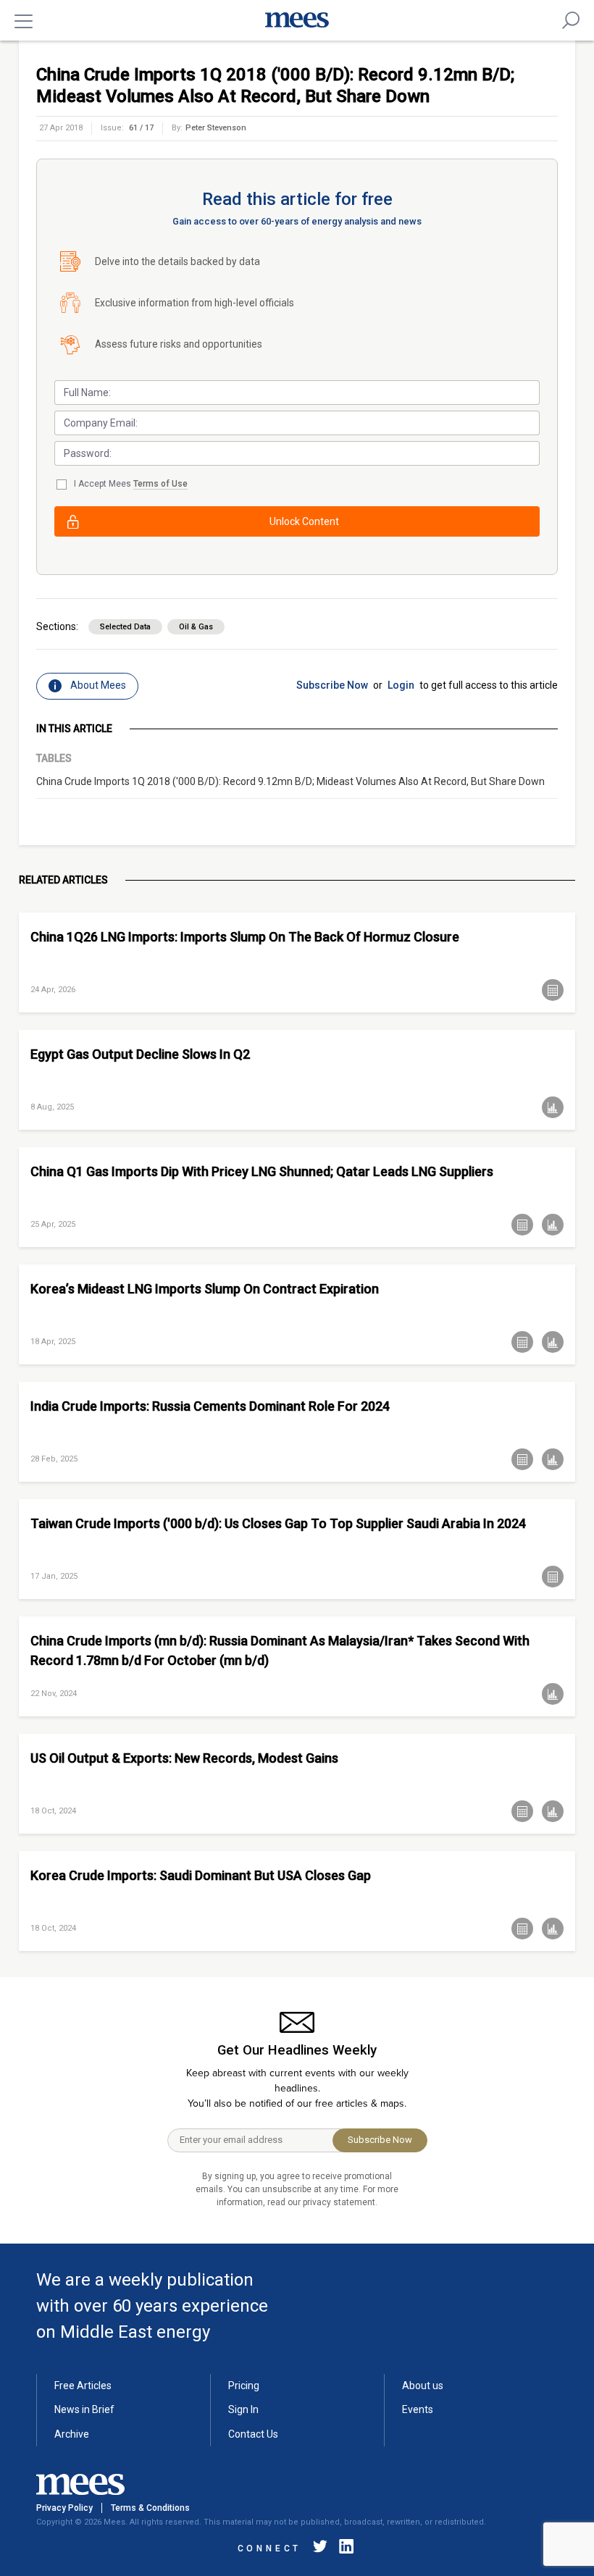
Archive (72, 2434)
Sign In (243, 2409)
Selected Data (125, 627)
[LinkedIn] (343, 2549)
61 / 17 (141, 128)
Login (401, 685)
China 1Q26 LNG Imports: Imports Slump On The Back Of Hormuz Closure (245, 937)
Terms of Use (160, 484)
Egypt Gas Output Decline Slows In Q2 (140, 1054)
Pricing (244, 2386)
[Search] (571, 20)
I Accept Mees (131, 484)
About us (423, 2386)
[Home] (297, 20)
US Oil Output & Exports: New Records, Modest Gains (184, 1758)
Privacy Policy (64, 2508)
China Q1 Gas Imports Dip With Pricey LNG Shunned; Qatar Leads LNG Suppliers (262, 1171)
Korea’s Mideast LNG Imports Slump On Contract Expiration (205, 1289)
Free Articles (83, 2386)
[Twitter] (320, 2549)
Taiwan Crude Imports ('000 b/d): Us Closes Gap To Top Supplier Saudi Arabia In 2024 (278, 1523)
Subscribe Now (332, 685)
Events (418, 2409)
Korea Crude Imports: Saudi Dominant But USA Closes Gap (201, 1875)
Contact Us (253, 2434)
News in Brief (84, 2409)
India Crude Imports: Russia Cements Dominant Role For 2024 (210, 1406)
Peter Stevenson (216, 128)
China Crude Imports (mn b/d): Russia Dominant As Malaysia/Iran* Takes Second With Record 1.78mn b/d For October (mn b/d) (280, 1650)
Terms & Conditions (150, 2508)
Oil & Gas (196, 627)
